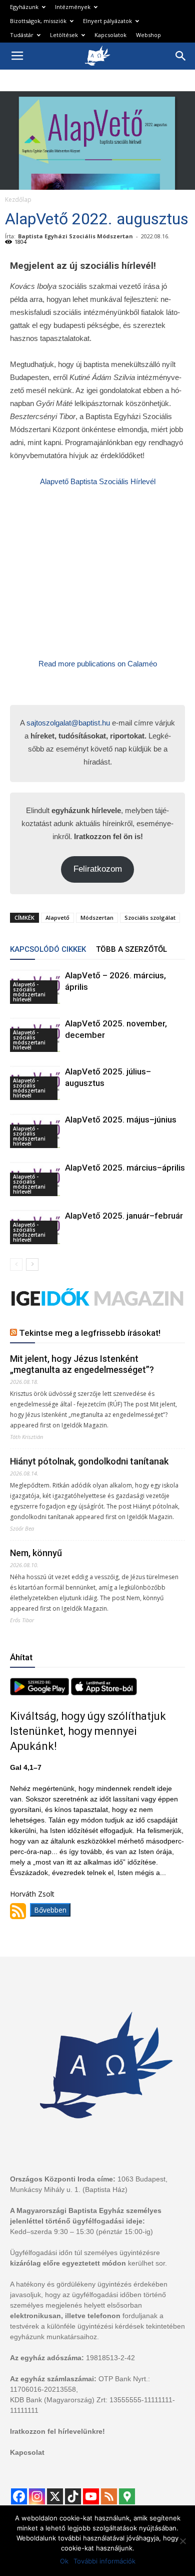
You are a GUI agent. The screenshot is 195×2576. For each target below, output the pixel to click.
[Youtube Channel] (91, 2496)
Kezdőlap (18, 200)
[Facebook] (19, 2496)
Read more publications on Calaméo (98, 664)
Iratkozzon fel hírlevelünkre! (57, 2431)
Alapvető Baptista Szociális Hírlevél (98, 481)
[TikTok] (73, 2496)
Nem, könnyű (36, 1553)
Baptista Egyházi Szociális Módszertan (75, 236)
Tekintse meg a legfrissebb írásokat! (90, 1333)
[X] (55, 2496)
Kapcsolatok (110, 35)
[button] (181, 56)
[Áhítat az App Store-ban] (104, 1693)
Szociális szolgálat (150, 917)
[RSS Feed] (109, 2496)
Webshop (148, 35)
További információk (104, 2561)
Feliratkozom (98, 869)
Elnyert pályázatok (107, 21)
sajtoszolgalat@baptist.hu (68, 723)
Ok (64, 2561)
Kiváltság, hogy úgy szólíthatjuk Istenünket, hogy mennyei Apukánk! (88, 1731)
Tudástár (22, 35)
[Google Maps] (127, 2496)
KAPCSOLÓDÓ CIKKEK (48, 949)
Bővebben (50, 1910)
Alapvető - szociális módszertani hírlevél (29, 992)
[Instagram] (37, 2496)
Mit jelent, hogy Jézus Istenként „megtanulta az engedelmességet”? (82, 1364)
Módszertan (97, 917)
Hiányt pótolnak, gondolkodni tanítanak (89, 1461)
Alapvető (57, 917)
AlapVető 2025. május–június (121, 1120)
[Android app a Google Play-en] (40, 1693)
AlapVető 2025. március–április (125, 1168)
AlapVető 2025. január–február (124, 1216)
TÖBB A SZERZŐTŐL (131, 949)
